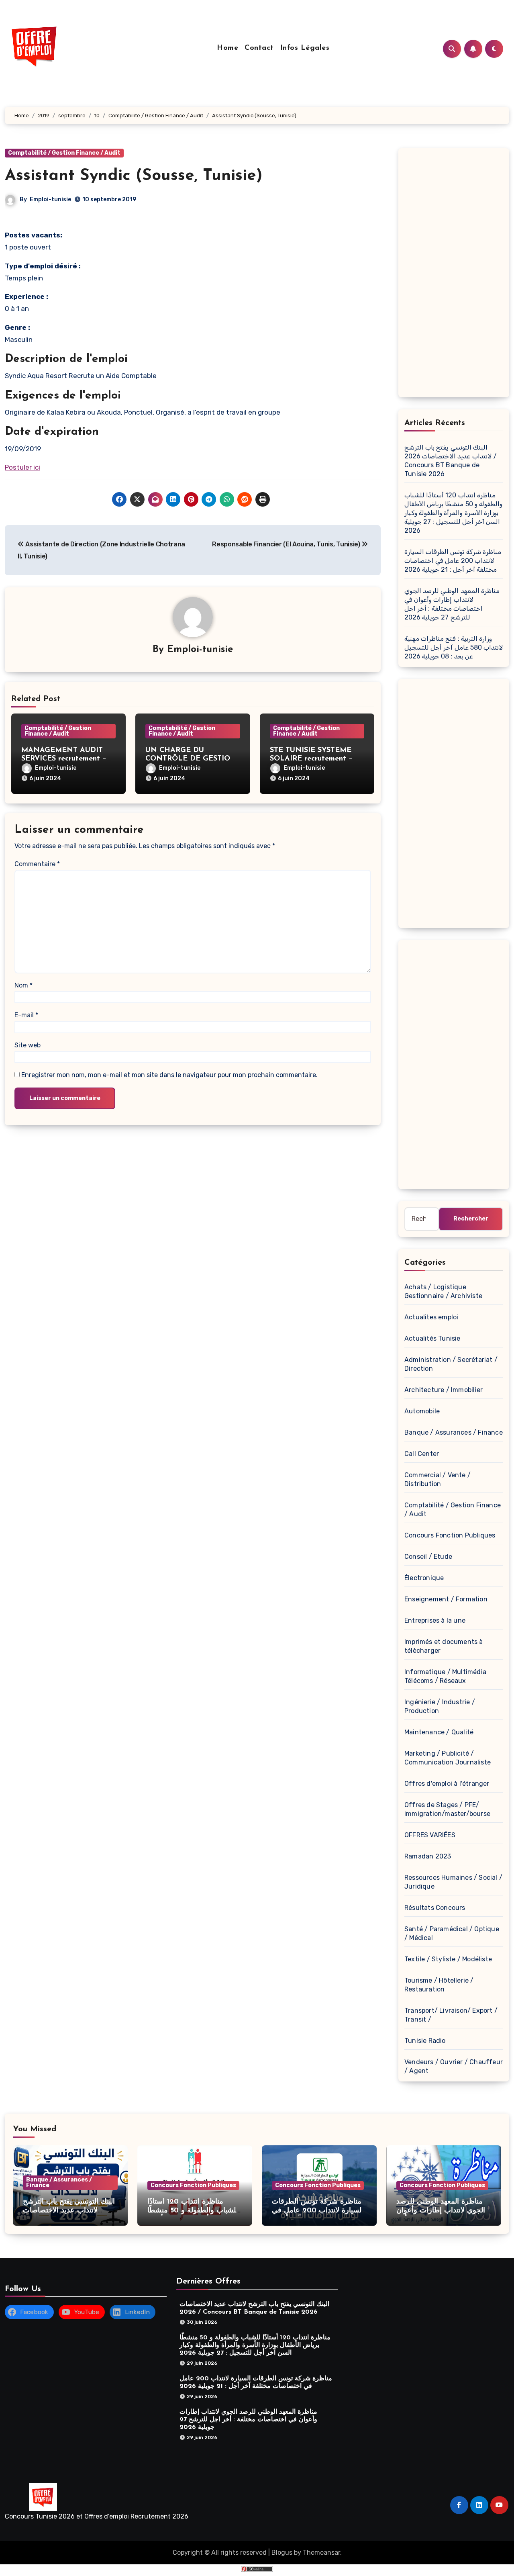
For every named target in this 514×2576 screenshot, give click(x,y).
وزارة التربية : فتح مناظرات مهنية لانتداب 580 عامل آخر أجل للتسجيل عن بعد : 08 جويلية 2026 (454, 647)
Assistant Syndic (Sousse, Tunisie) (134, 176)
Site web (28, 1045)
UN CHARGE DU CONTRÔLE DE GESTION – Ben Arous (191, 759)
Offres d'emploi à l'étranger (447, 1784)
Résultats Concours (435, 1908)
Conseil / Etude (428, 1557)
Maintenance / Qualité (439, 1732)
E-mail (26, 1015)
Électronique (424, 1578)
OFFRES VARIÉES (430, 1835)
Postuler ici (22, 467)
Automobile (422, 1411)
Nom (23, 985)
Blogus (282, 2552)
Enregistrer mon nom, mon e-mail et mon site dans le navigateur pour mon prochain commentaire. (169, 1075)
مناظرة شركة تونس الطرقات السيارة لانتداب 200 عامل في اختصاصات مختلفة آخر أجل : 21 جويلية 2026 (453, 561)
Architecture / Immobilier (444, 1390)
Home (227, 48)
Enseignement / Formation (446, 1599)
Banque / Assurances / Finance (454, 1432)
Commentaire (37, 864)
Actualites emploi (431, 1317)
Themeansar (321, 2552)
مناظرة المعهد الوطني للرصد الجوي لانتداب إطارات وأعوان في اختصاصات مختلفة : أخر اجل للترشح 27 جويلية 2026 (248, 2419)
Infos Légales (305, 48)
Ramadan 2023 (428, 1856)
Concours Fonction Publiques (450, 1535)
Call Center (422, 1454)
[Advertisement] (455, 275)
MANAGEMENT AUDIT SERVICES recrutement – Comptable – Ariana (64, 759)
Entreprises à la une (435, 1620)
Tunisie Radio (425, 2041)
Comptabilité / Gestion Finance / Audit (64, 153)
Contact (259, 48)
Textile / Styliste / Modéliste (448, 1959)
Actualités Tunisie (432, 1338)
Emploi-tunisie (50, 199)
